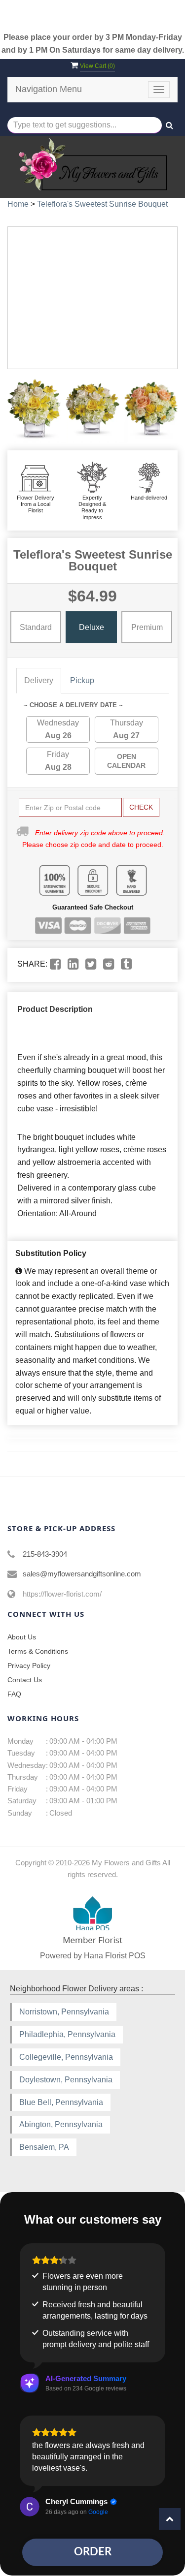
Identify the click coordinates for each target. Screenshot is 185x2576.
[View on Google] (30, 2507)
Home (18, 204)
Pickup (82, 680)
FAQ (14, 1694)
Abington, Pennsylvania (61, 2124)
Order (93, 2552)
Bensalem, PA (44, 2147)
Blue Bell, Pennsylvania (61, 2102)
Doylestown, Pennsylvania (66, 2080)
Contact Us (25, 1680)
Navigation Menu (49, 89)
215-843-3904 (45, 1554)
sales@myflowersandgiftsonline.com (82, 1574)
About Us (22, 1637)
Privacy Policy (29, 1665)
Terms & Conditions (38, 1651)
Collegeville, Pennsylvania (66, 2057)
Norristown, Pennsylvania (64, 2012)
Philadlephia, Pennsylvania (67, 2034)
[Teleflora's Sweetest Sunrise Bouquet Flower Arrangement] (34, 410)
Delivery (39, 680)
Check (141, 807)
